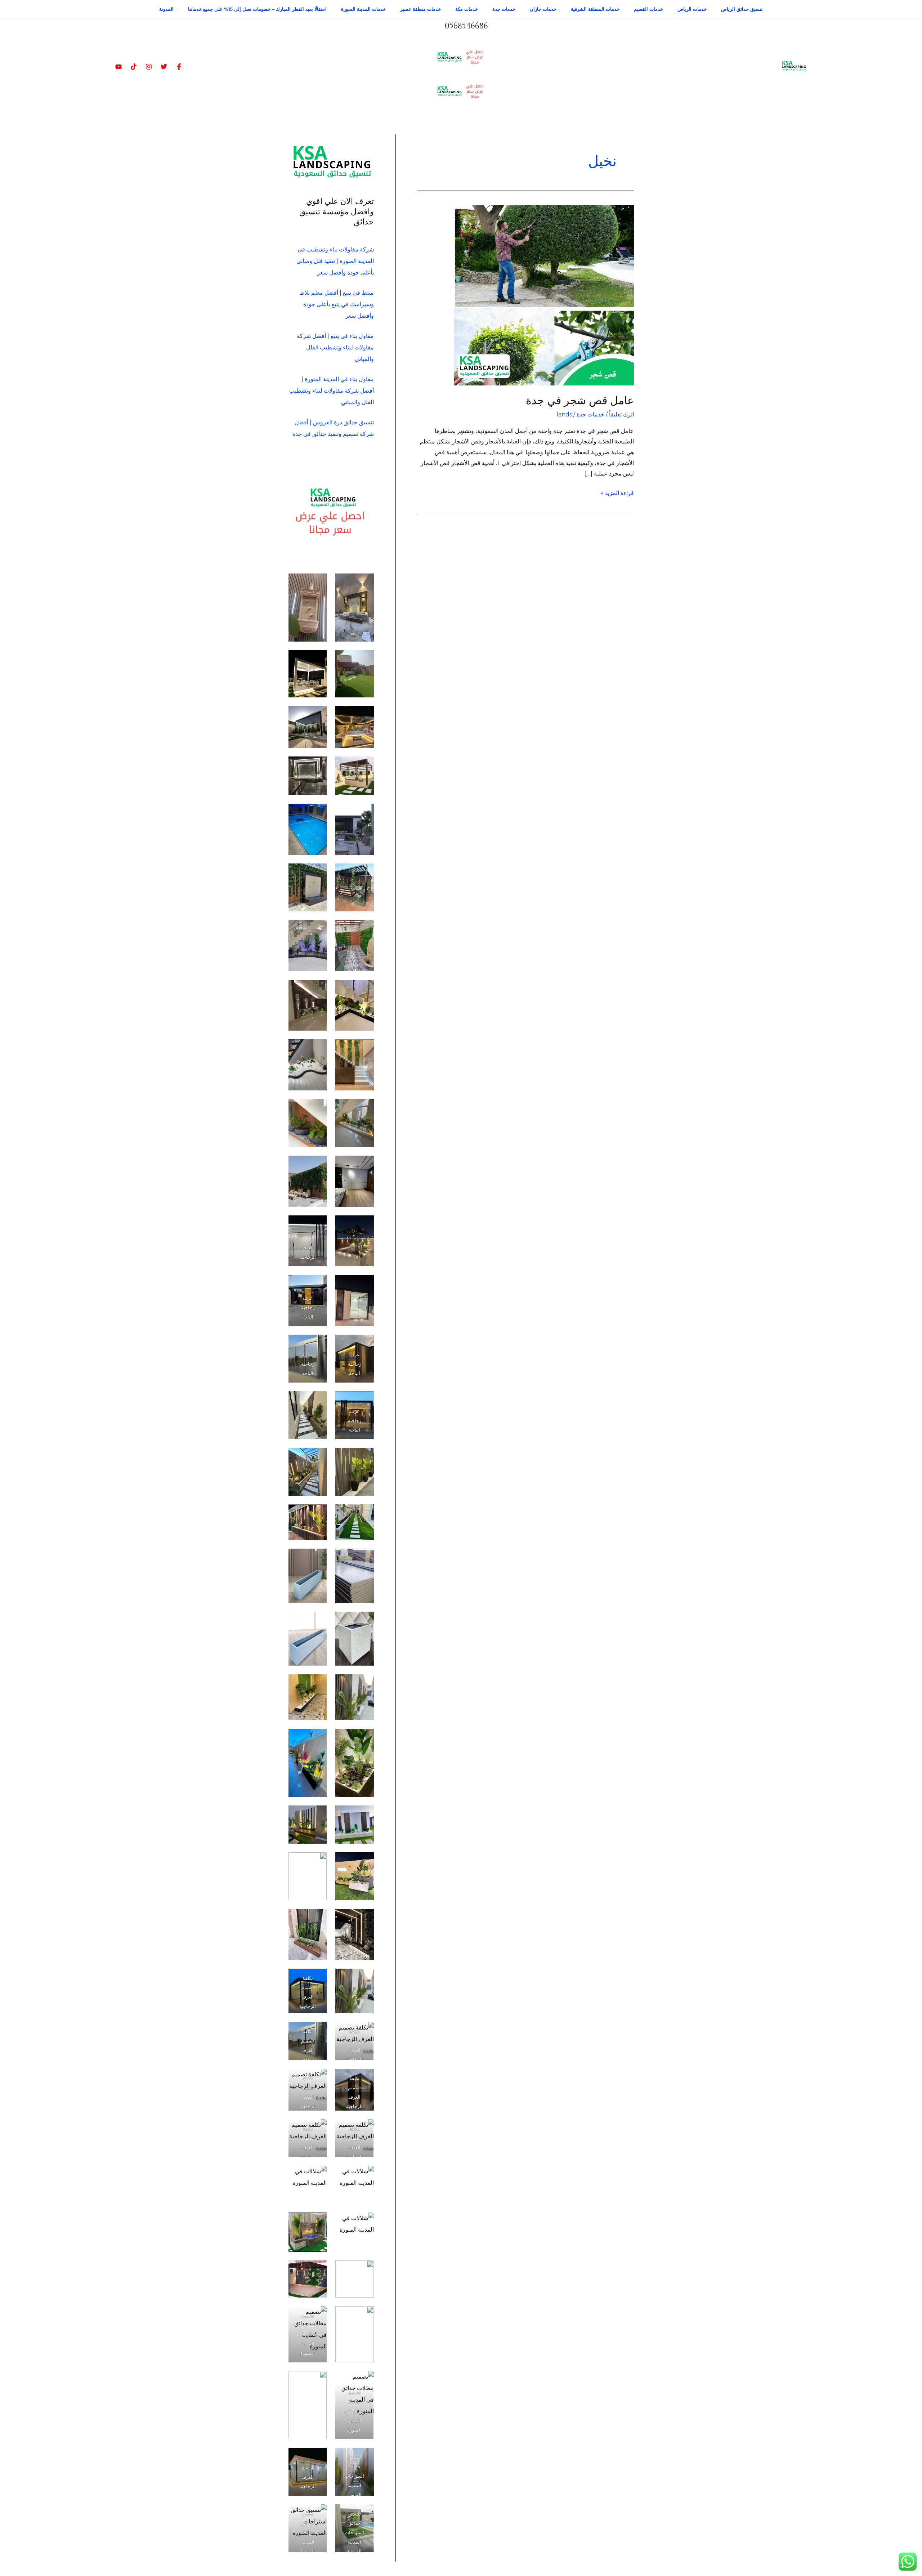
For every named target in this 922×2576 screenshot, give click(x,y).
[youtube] (118, 67)
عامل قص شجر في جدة (580, 401)
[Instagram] (149, 67)
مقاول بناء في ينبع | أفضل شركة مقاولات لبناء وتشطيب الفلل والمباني (335, 347)
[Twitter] (164, 67)
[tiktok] (134, 67)
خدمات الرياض (692, 9)
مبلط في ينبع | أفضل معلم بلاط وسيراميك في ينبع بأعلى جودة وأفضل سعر (337, 304)
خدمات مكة (467, 9)
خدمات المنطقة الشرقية (595, 9)
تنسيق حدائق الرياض (742, 9)
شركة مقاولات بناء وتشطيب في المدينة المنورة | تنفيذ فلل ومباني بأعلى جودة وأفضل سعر (335, 261)
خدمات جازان (543, 9)
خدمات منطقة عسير (420, 9)
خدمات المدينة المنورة (363, 9)
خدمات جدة (504, 9)
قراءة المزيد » (617, 492)
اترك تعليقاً (621, 414)
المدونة (166, 9)
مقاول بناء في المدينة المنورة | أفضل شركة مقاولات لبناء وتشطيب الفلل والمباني (332, 391)
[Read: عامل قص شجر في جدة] (544, 295)
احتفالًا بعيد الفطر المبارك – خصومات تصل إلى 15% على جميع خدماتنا (257, 9)
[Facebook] (179, 67)
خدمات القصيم (648, 9)
